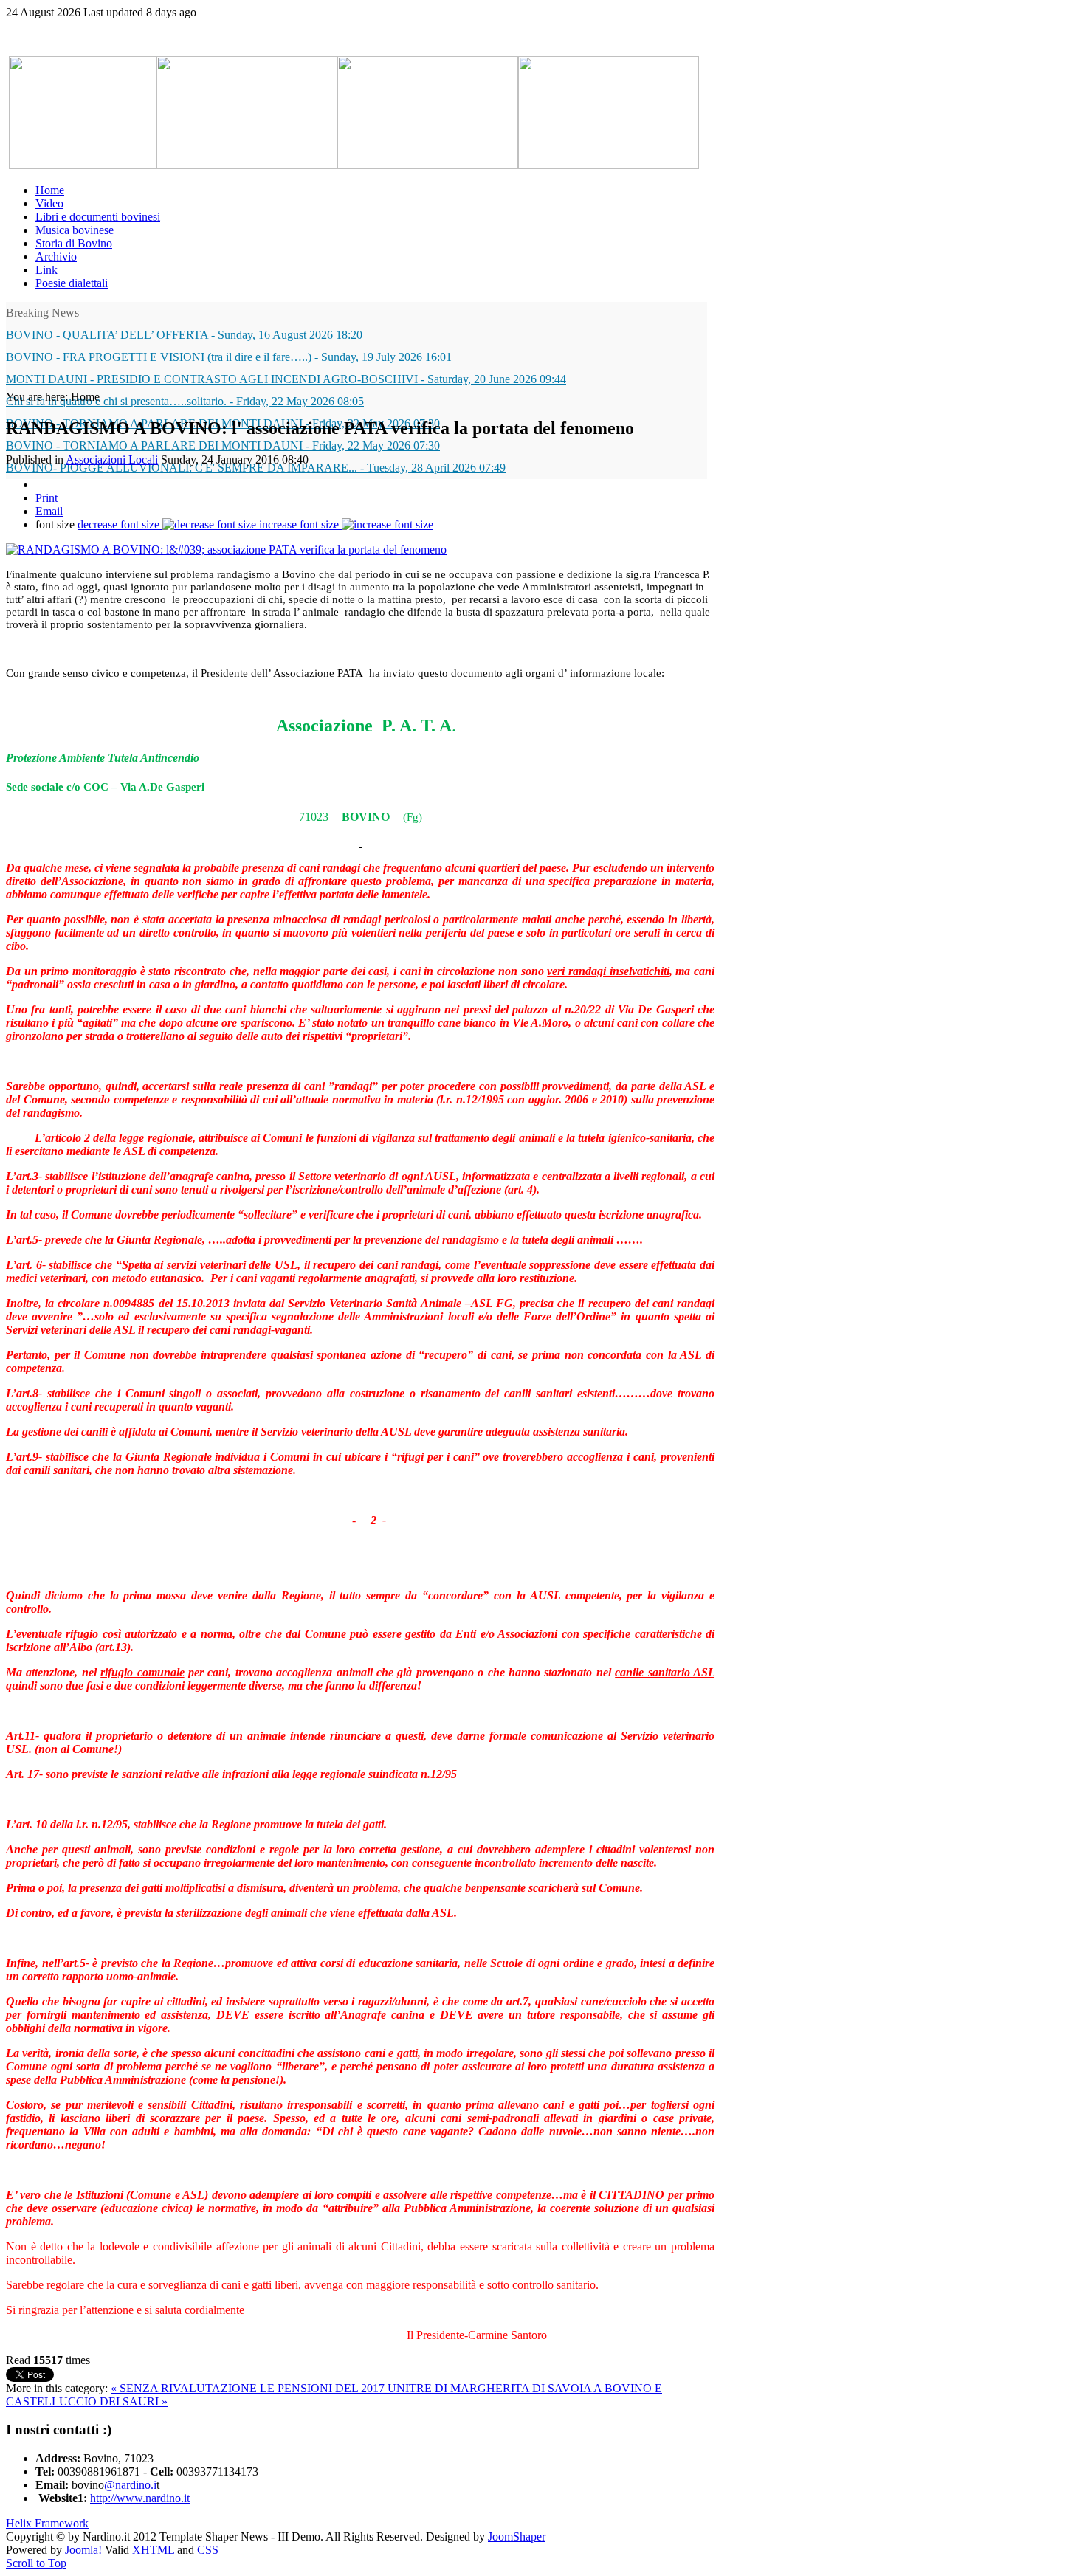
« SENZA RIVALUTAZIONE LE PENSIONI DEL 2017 (249, 2388)
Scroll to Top (36, 2563)
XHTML (153, 2550)
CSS (208, 2550)
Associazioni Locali (112, 459)
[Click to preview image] (226, 550)
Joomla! (82, 2550)
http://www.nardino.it (140, 2498)
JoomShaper (517, 2537)
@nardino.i (130, 2485)
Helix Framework (47, 2523)
